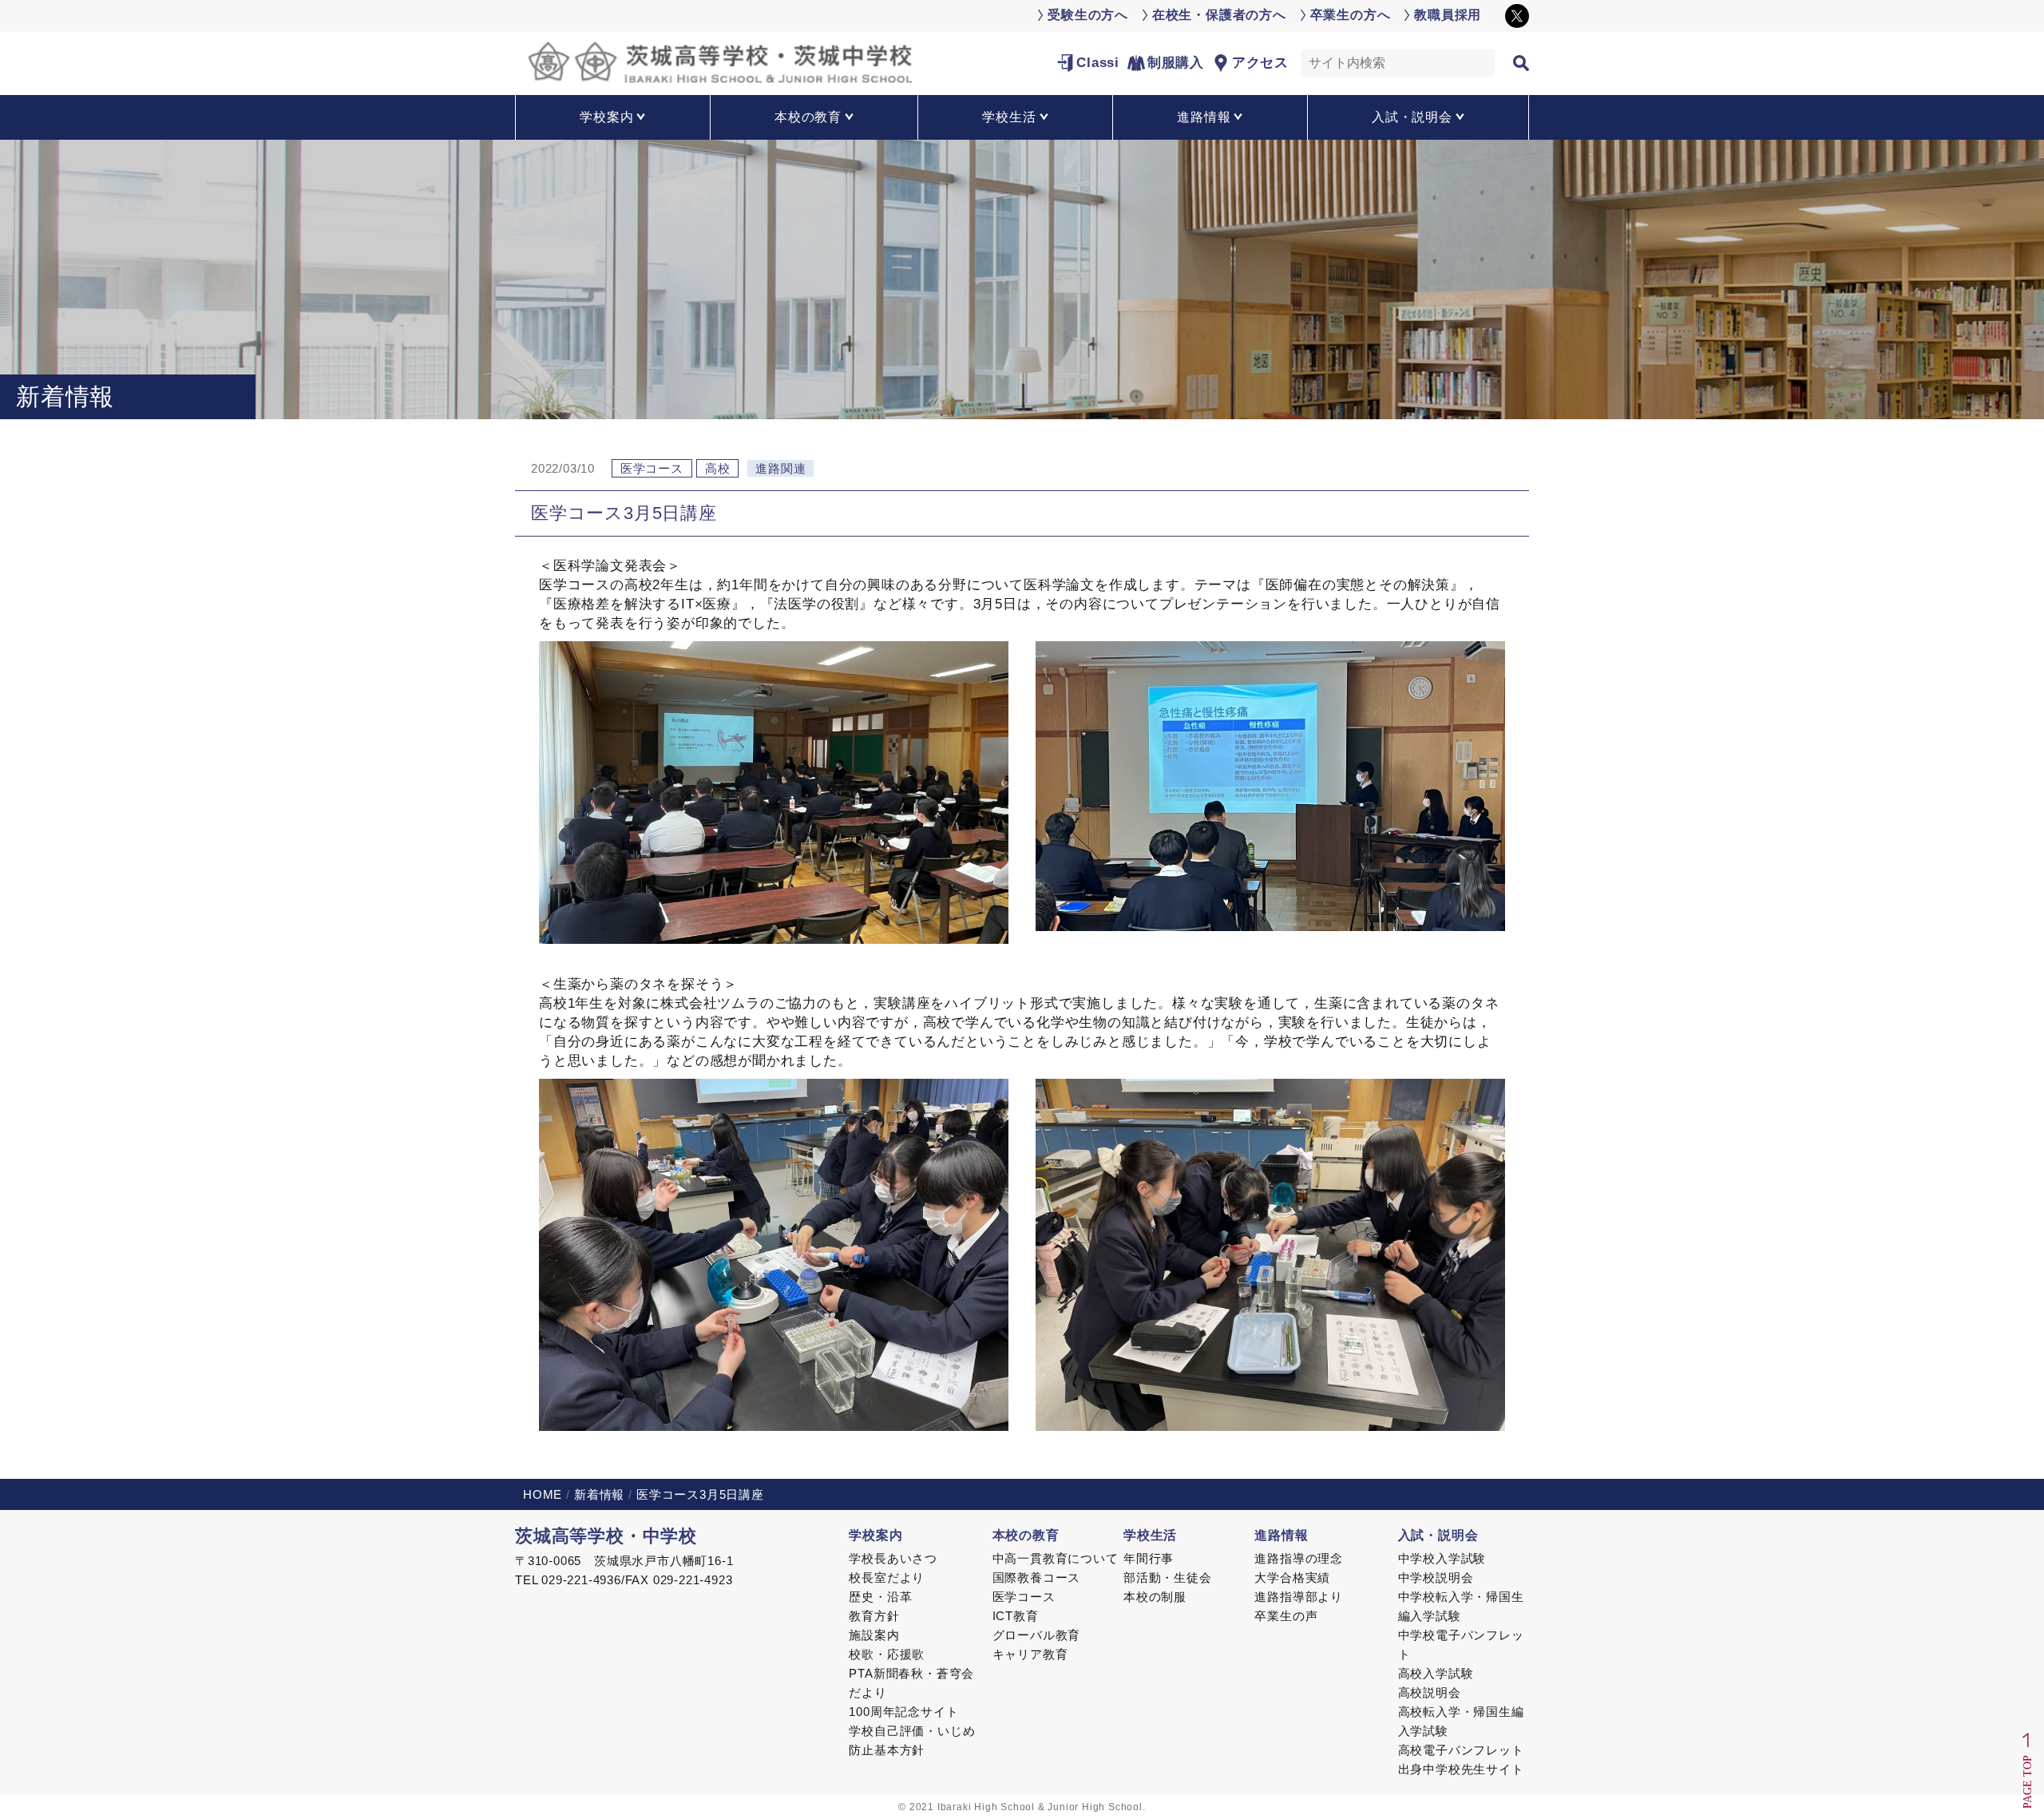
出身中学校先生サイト (1461, 1769)
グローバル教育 (1037, 1635)
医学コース (1024, 1597)
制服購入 (1176, 63)
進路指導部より (1299, 1597)
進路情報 (1281, 1535)
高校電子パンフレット (1461, 1750)
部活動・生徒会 (1168, 1577)
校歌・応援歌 (887, 1654)
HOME (543, 1494)
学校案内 (875, 1535)
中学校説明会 (1436, 1577)
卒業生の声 (1286, 1616)
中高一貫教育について (1056, 1558)
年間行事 (1149, 1558)
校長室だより (887, 1577)
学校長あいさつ (893, 1558)
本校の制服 (1155, 1597)
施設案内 (874, 1635)
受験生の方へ (1088, 15)
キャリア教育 (1030, 1654)
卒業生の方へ (1351, 15)
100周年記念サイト (903, 1712)
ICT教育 (1016, 1616)
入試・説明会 (1438, 1535)
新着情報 (599, 1494)
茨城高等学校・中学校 (606, 1536)
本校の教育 (1026, 1535)
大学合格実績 (1292, 1577)
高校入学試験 (1436, 1673)
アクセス (1260, 63)
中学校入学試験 (1442, 1558)
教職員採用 (1448, 15)
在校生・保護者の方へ (1219, 15)
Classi (1098, 63)
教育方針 (874, 1616)
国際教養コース (1037, 1577)
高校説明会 (1430, 1692)
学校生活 (1150, 1535)
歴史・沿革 (880, 1597)
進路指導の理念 (1299, 1558)
